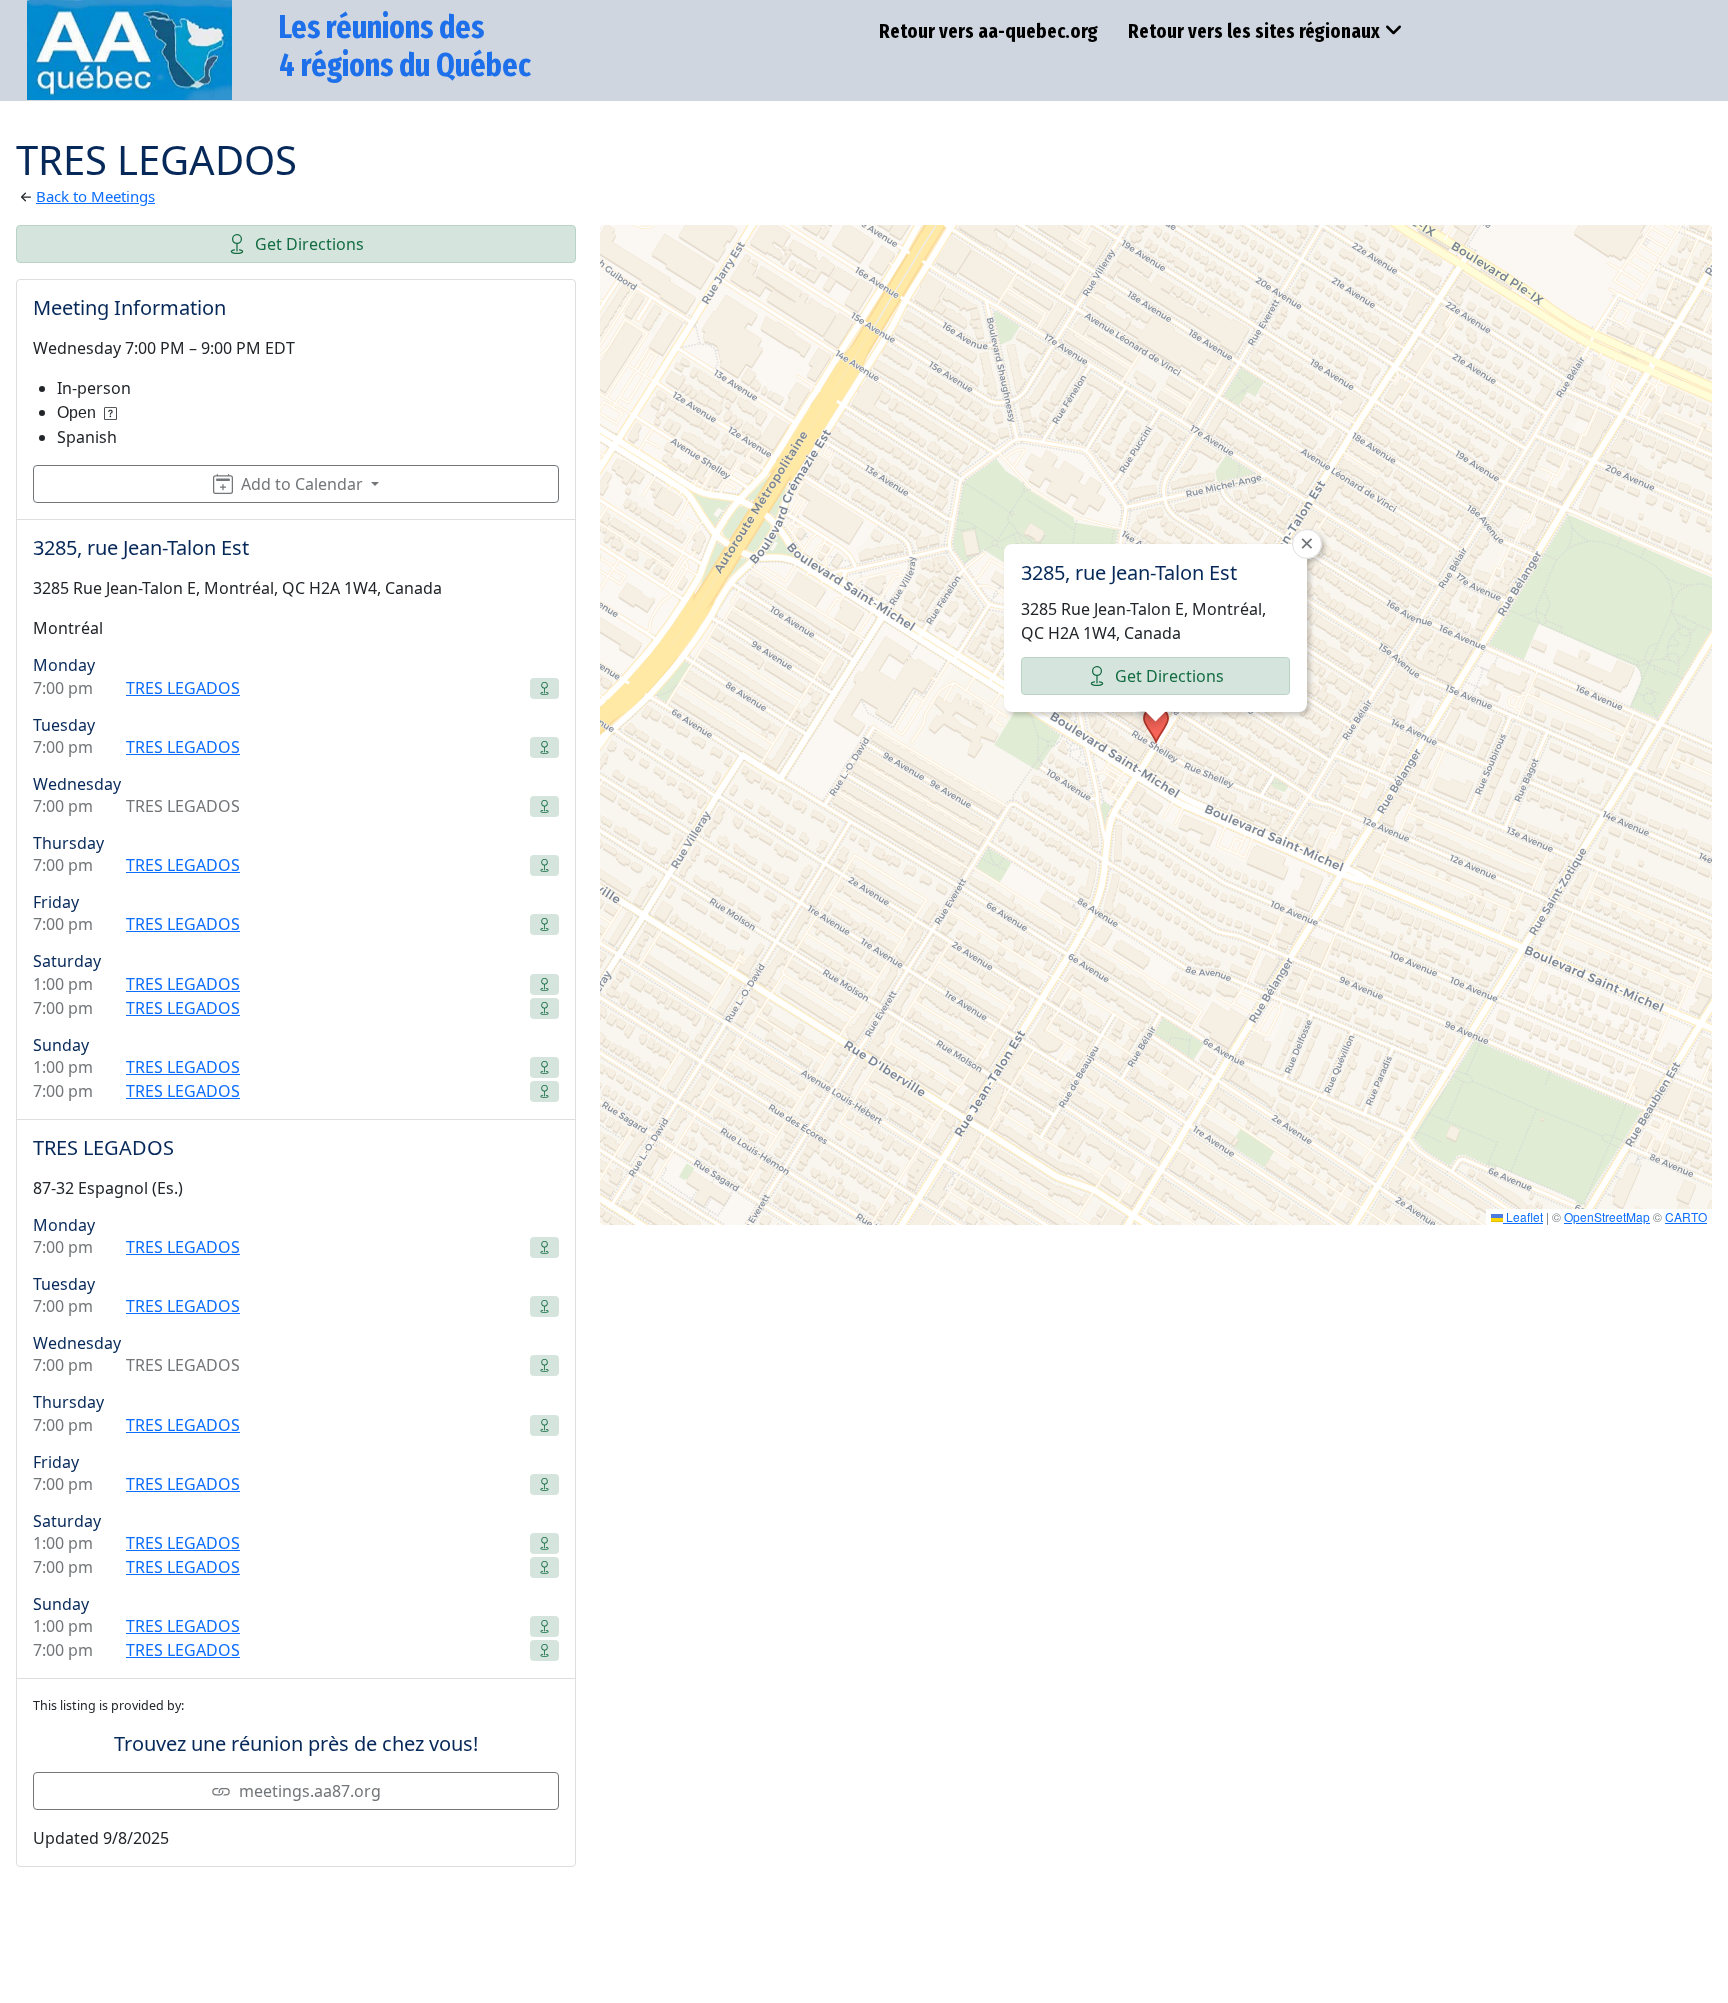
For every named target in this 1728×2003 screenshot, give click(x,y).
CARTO (1686, 1216)
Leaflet (1523, 1216)
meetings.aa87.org (310, 1791)
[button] (1156, 725)
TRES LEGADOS (183, 688)
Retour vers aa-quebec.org (988, 31)
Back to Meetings (95, 196)
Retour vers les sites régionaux (1254, 31)
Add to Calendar (302, 484)
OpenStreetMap (1607, 1216)
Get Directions (309, 244)
